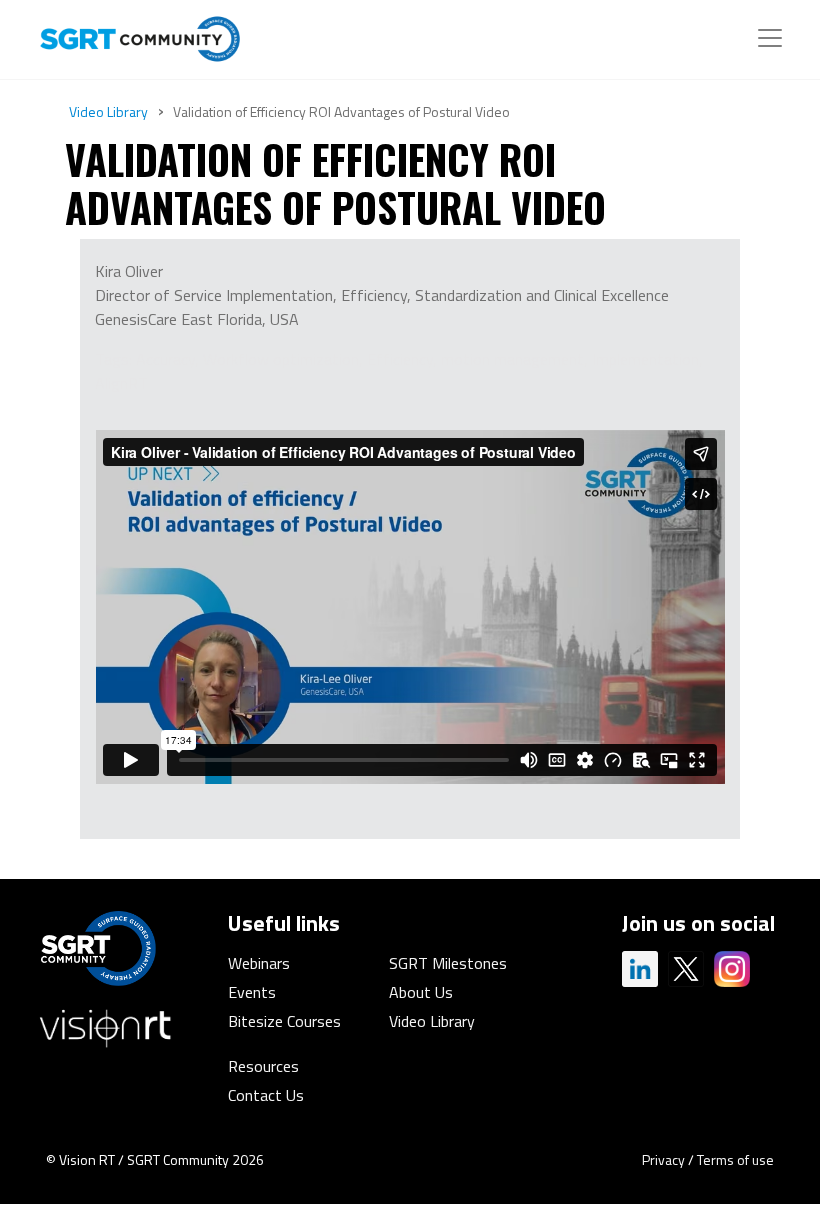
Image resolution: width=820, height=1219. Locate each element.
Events (252, 992)
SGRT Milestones (448, 963)
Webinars (259, 963)
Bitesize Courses (284, 1021)
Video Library (108, 111)
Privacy (663, 1159)
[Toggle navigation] (770, 38)
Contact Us (266, 1095)
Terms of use (735, 1159)
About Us (421, 992)
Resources (263, 1066)
